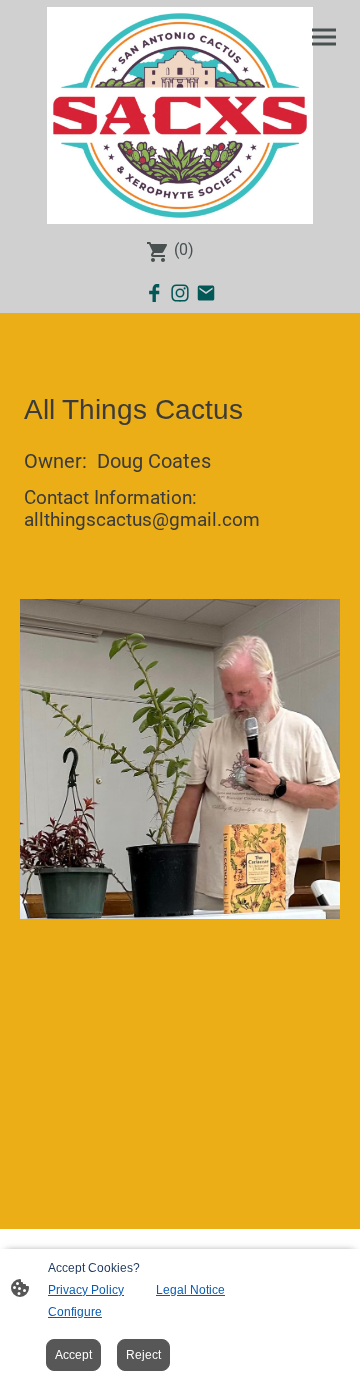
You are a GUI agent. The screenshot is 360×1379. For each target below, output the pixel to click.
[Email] (206, 293)
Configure (75, 1312)
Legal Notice (190, 1290)
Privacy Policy (86, 1290)
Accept (73, 1355)
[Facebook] (154, 293)
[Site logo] (179, 115)
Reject (143, 1355)
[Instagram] (180, 293)
